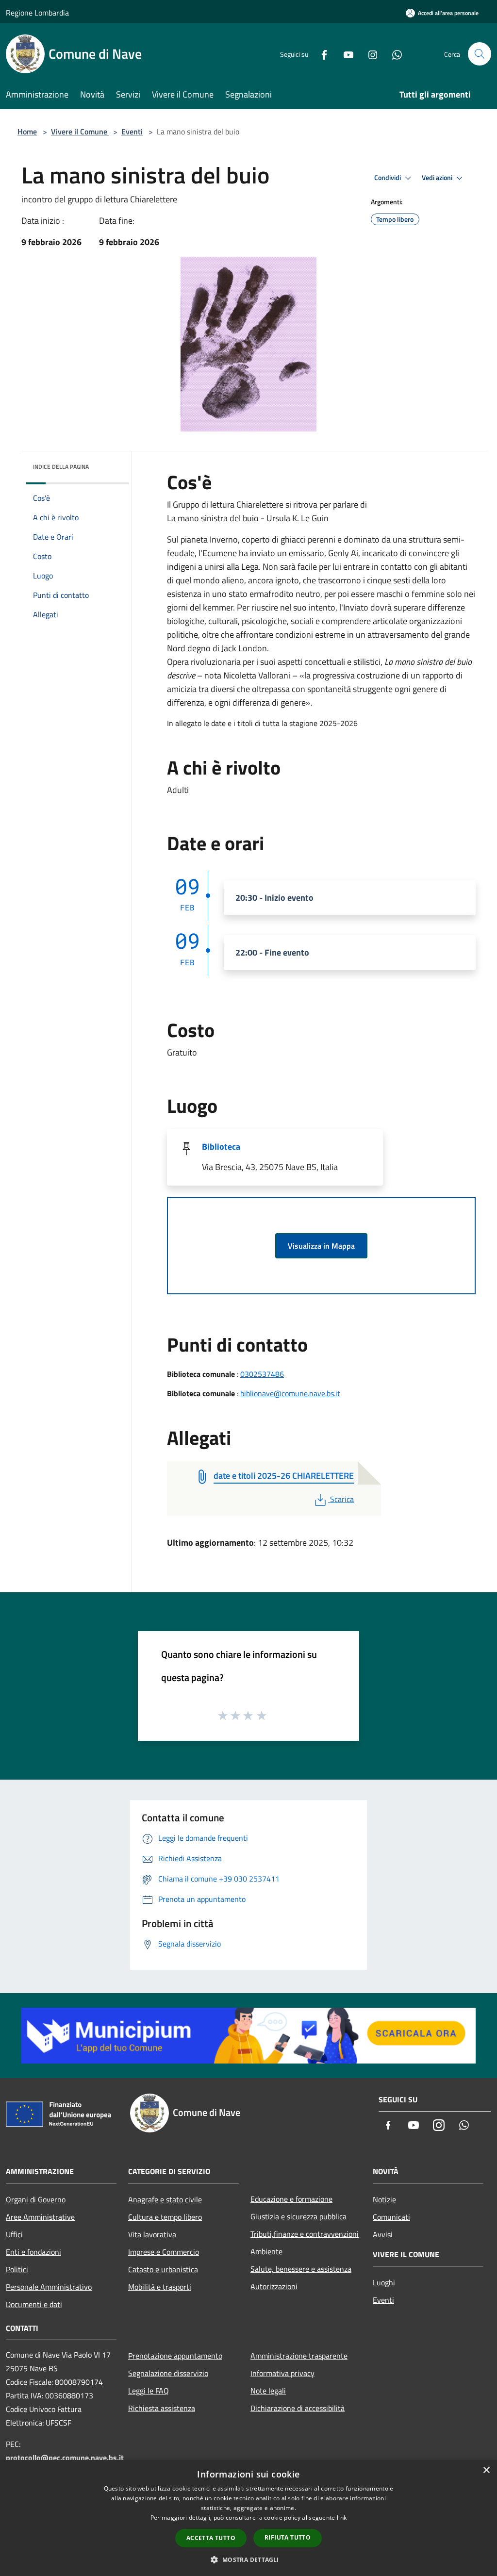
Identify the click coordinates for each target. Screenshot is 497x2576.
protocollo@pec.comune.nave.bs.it (65, 2458)
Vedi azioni (438, 178)
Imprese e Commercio (164, 2252)
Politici (17, 2269)
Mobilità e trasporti (160, 2287)
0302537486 (262, 1374)
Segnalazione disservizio (168, 2373)
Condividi (388, 178)
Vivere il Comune (80, 132)
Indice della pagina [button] (61, 467)
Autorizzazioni (274, 2286)
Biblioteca (221, 1147)
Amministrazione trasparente (299, 2356)
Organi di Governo (36, 2199)
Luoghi (384, 2282)
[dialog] (248, 2518)
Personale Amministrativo (49, 2287)
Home (27, 132)
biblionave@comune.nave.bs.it (290, 1393)
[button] (248, 2559)
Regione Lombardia (37, 13)
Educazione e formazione (291, 2199)
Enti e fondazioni (33, 2252)
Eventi (132, 132)
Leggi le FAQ (149, 2391)
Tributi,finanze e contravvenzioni (305, 2234)
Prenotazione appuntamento (175, 2356)
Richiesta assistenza (162, 2408)
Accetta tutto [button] (211, 2538)
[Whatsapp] (393, 54)
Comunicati (391, 2217)
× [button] (486, 2470)
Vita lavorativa (152, 2234)
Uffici (14, 2234)
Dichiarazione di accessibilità (298, 2408)
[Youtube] (345, 54)
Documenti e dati (34, 2304)
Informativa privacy (282, 2373)
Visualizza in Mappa (321, 1246)
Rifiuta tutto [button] (288, 2537)
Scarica (342, 1499)
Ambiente (266, 2251)
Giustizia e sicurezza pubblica (298, 2216)
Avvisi (383, 2234)
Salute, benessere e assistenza (301, 2269)
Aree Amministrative (40, 2217)
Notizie (384, 2199)
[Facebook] (320, 54)
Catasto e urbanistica (163, 2269)
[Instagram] (369, 54)
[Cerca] (480, 54)
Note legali (268, 2391)
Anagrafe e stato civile (165, 2199)
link (342, 2518)
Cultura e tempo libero (165, 2217)
